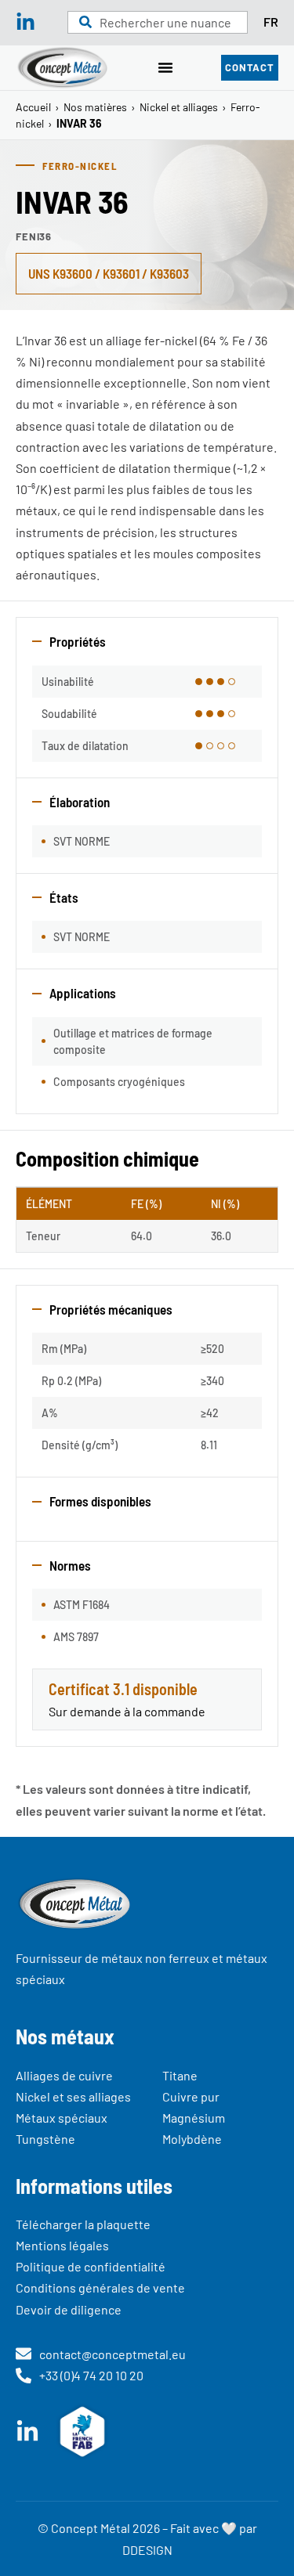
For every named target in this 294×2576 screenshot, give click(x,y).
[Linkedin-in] (25, 22)
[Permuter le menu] (165, 67)
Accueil (33, 107)
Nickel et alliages (179, 107)
